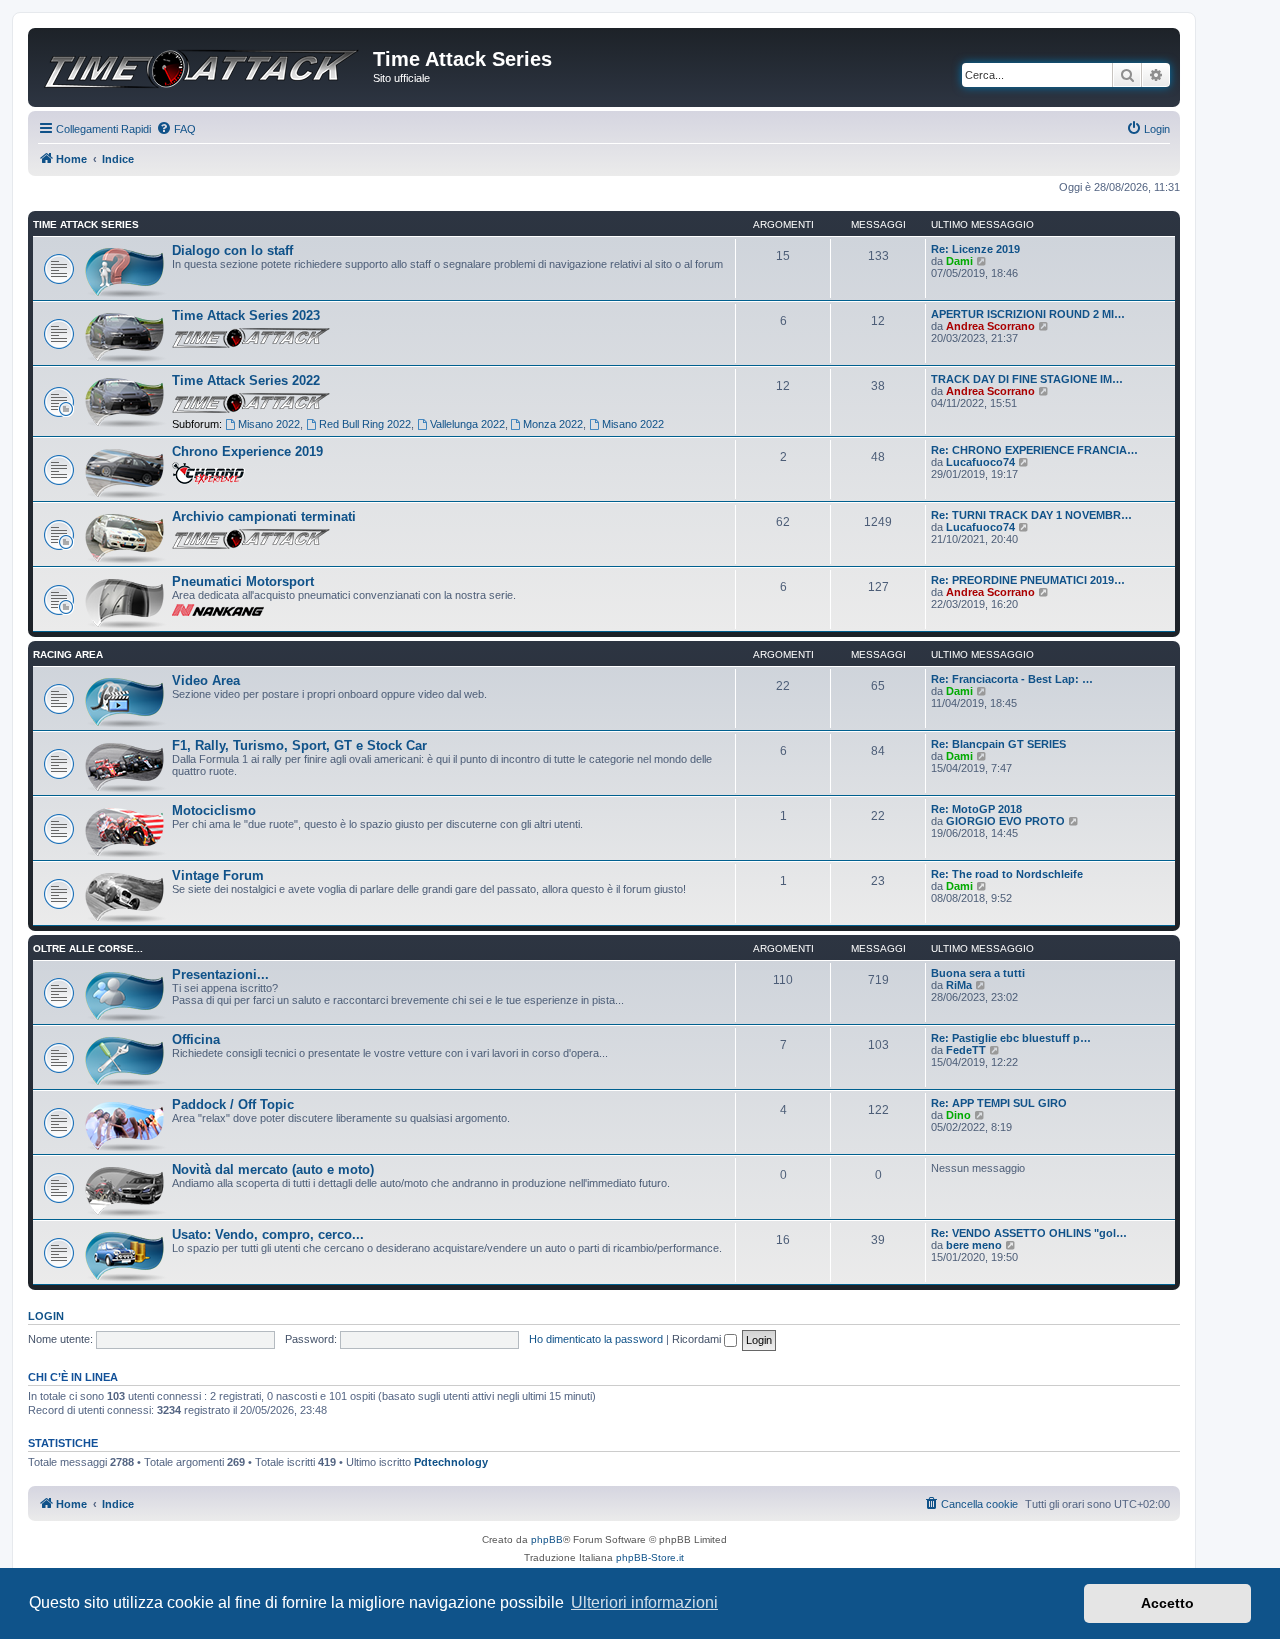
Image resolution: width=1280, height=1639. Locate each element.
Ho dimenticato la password (596, 1339)
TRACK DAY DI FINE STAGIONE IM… (1027, 379)
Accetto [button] (1167, 1603)
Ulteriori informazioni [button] (644, 1602)
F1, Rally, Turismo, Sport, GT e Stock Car (299, 745)
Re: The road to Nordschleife (1007, 874)
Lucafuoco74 (980, 462)
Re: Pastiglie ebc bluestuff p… (1011, 1038)
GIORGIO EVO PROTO (1005, 821)
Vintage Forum (218, 875)
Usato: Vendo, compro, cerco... (268, 1234)
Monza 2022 (553, 424)
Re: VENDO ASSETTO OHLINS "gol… (1029, 1233)
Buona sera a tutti (978, 973)
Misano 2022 (269, 424)
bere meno (974, 1245)
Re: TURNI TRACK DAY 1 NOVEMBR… (1031, 515)
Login (46, 1316)
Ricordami (698, 1339)
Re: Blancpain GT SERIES (998, 744)
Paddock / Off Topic (233, 1104)
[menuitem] (176, 129)
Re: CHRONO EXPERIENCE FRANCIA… (1034, 450)
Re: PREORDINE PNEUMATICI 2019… (1028, 580)
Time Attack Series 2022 (246, 380)
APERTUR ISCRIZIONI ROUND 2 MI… (1028, 314)
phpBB (547, 1539)
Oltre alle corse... (88, 948)
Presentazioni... (220, 974)
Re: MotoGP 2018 (976, 809)
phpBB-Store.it (650, 1557)
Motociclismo (214, 810)
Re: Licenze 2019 (975, 249)
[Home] (203, 62)
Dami (959, 261)
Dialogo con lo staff (232, 250)
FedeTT (966, 1050)
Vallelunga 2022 (467, 424)
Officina (196, 1039)
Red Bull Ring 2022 (365, 424)
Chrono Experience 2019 (247, 451)
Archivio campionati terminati (264, 516)
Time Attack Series (86, 224)
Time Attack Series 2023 (246, 315)
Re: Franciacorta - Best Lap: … (1012, 679)
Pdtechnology (451, 1462)
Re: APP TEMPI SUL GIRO (999, 1103)
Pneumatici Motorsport (243, 581)
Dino (958, 1115)
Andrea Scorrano (990, 326)
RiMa (959, 985)
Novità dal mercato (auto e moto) (273, 1169)
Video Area (206, 680)
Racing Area (68, 654)
